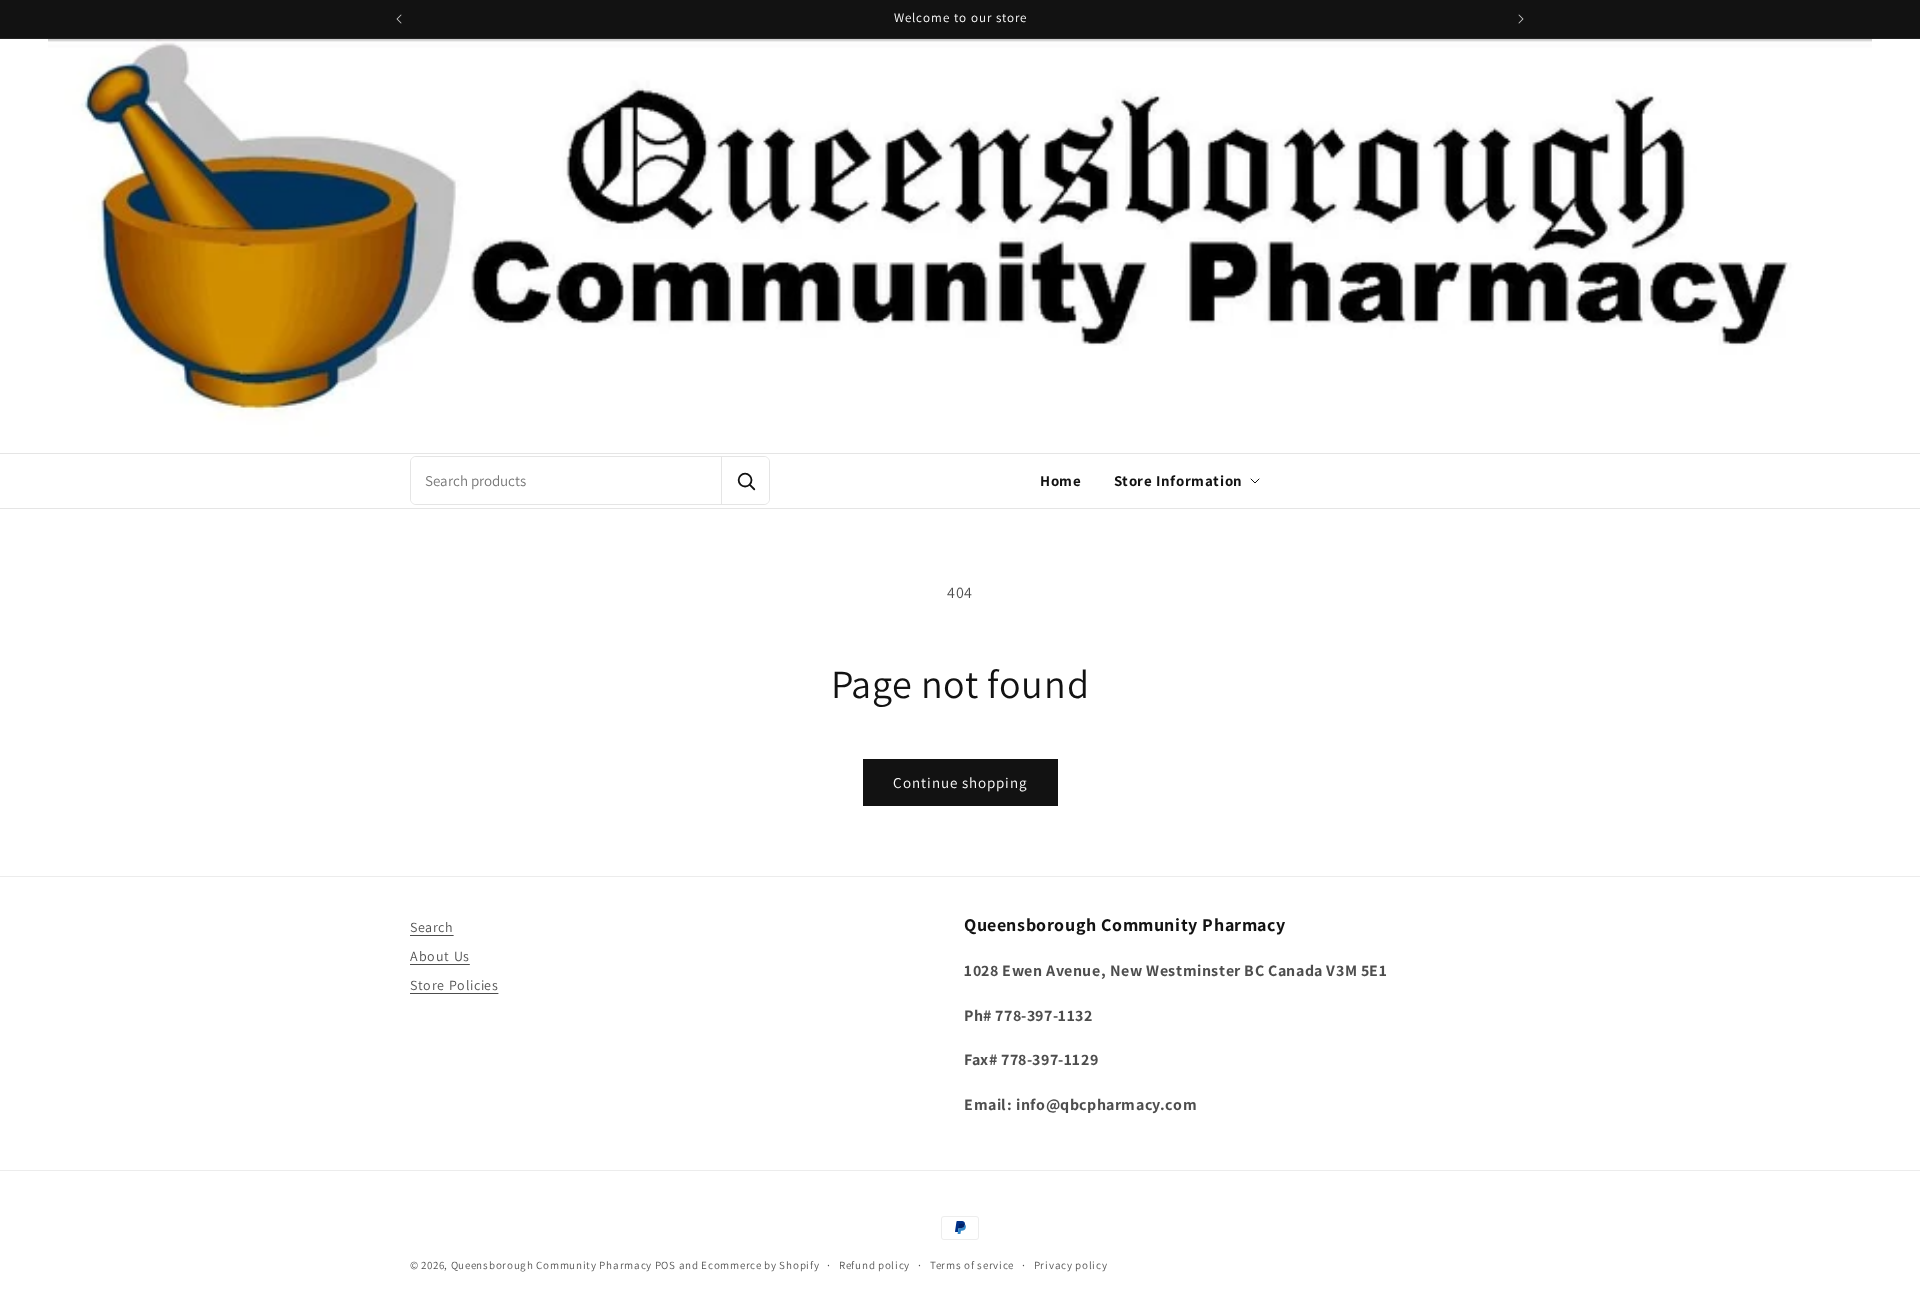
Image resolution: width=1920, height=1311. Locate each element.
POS (665, 1265)
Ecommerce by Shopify (760, 1265)
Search (432, 927)
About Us (440, 956)
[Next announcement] (1521, 19)
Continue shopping (960, 782)
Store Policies (454, 985)
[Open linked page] (960, 246)
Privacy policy (1071, 1265)
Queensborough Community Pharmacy (551, 1265)
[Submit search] (745, 480)
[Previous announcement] (399, 19)
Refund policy (874, 1265)
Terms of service (972, 1265)
